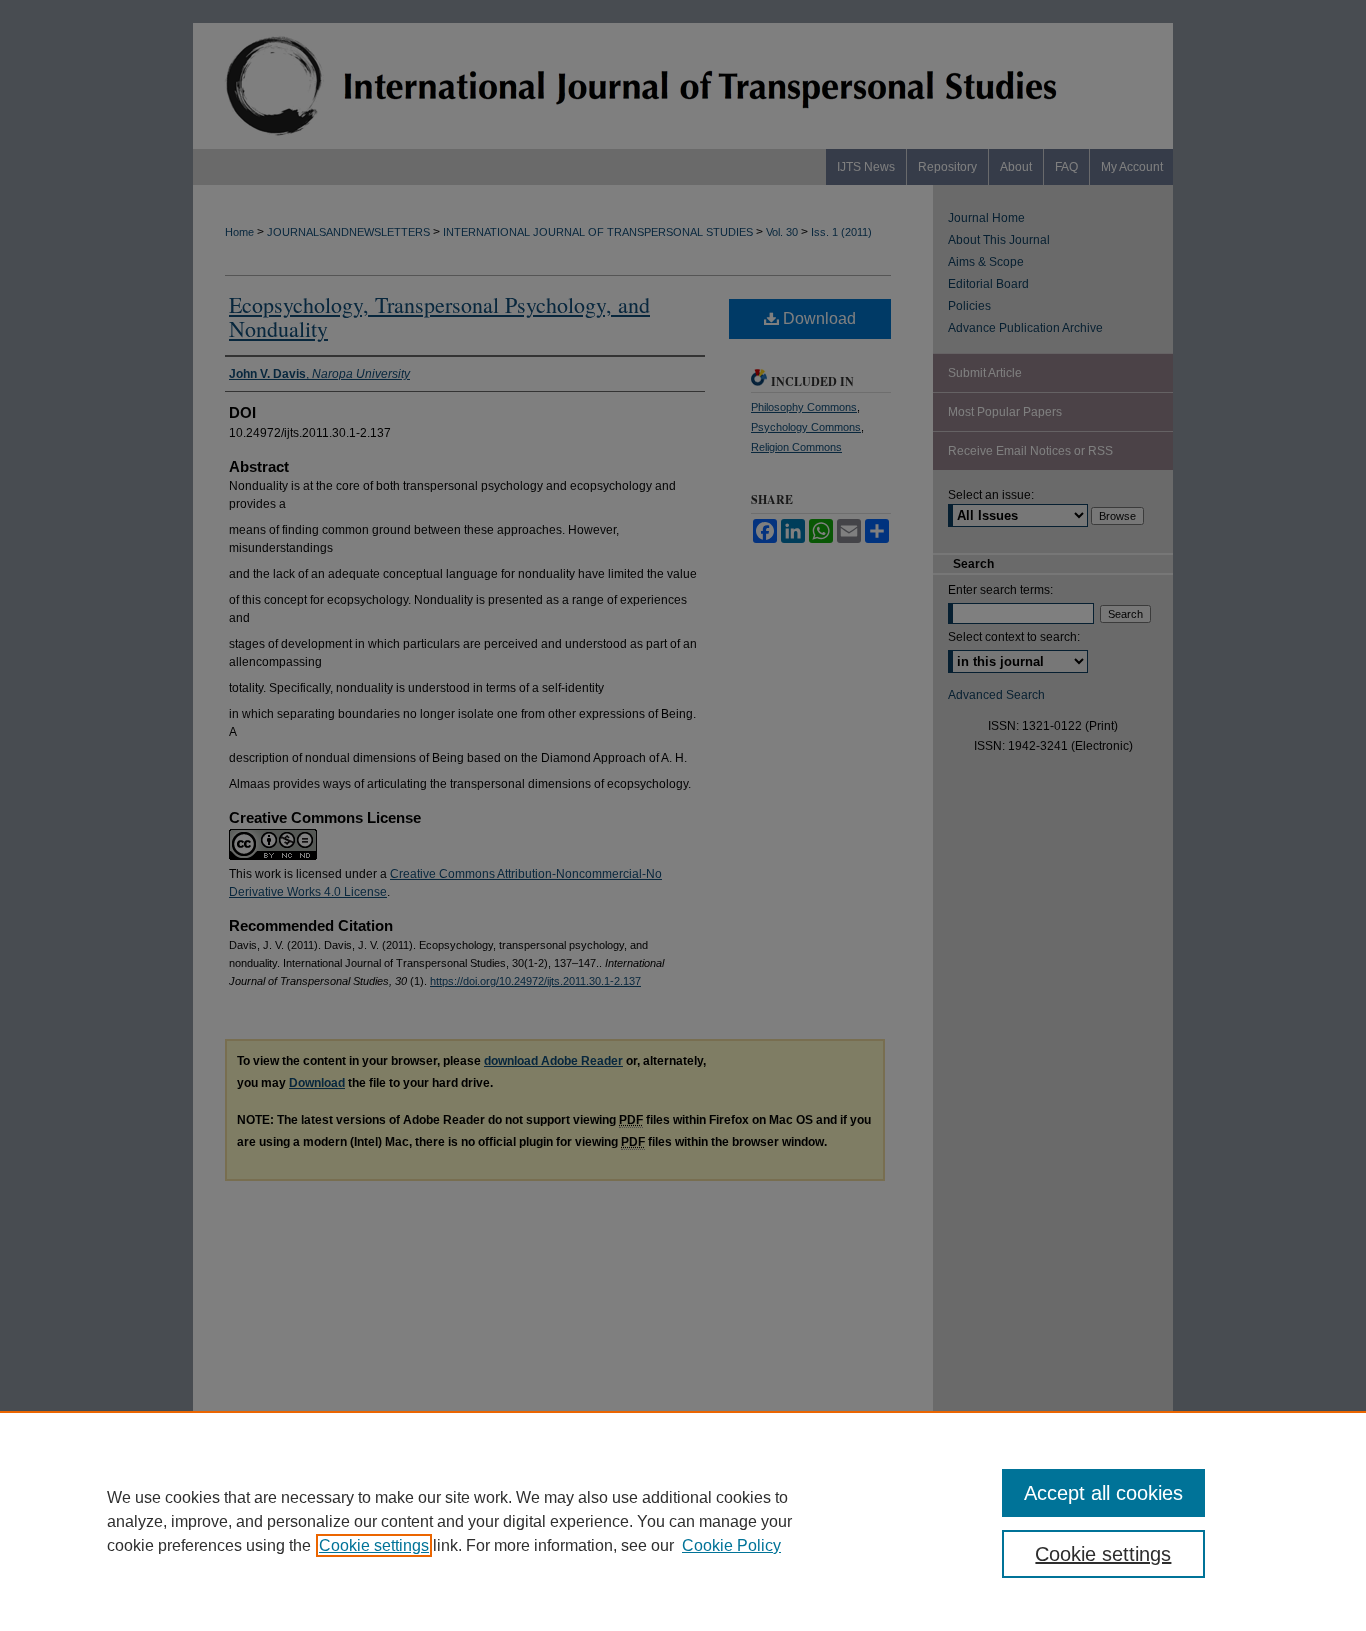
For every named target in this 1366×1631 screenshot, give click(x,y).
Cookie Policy (731, 1545)
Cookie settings (374, 1545)
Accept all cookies (1103, 1493)
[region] (683, 1521)
